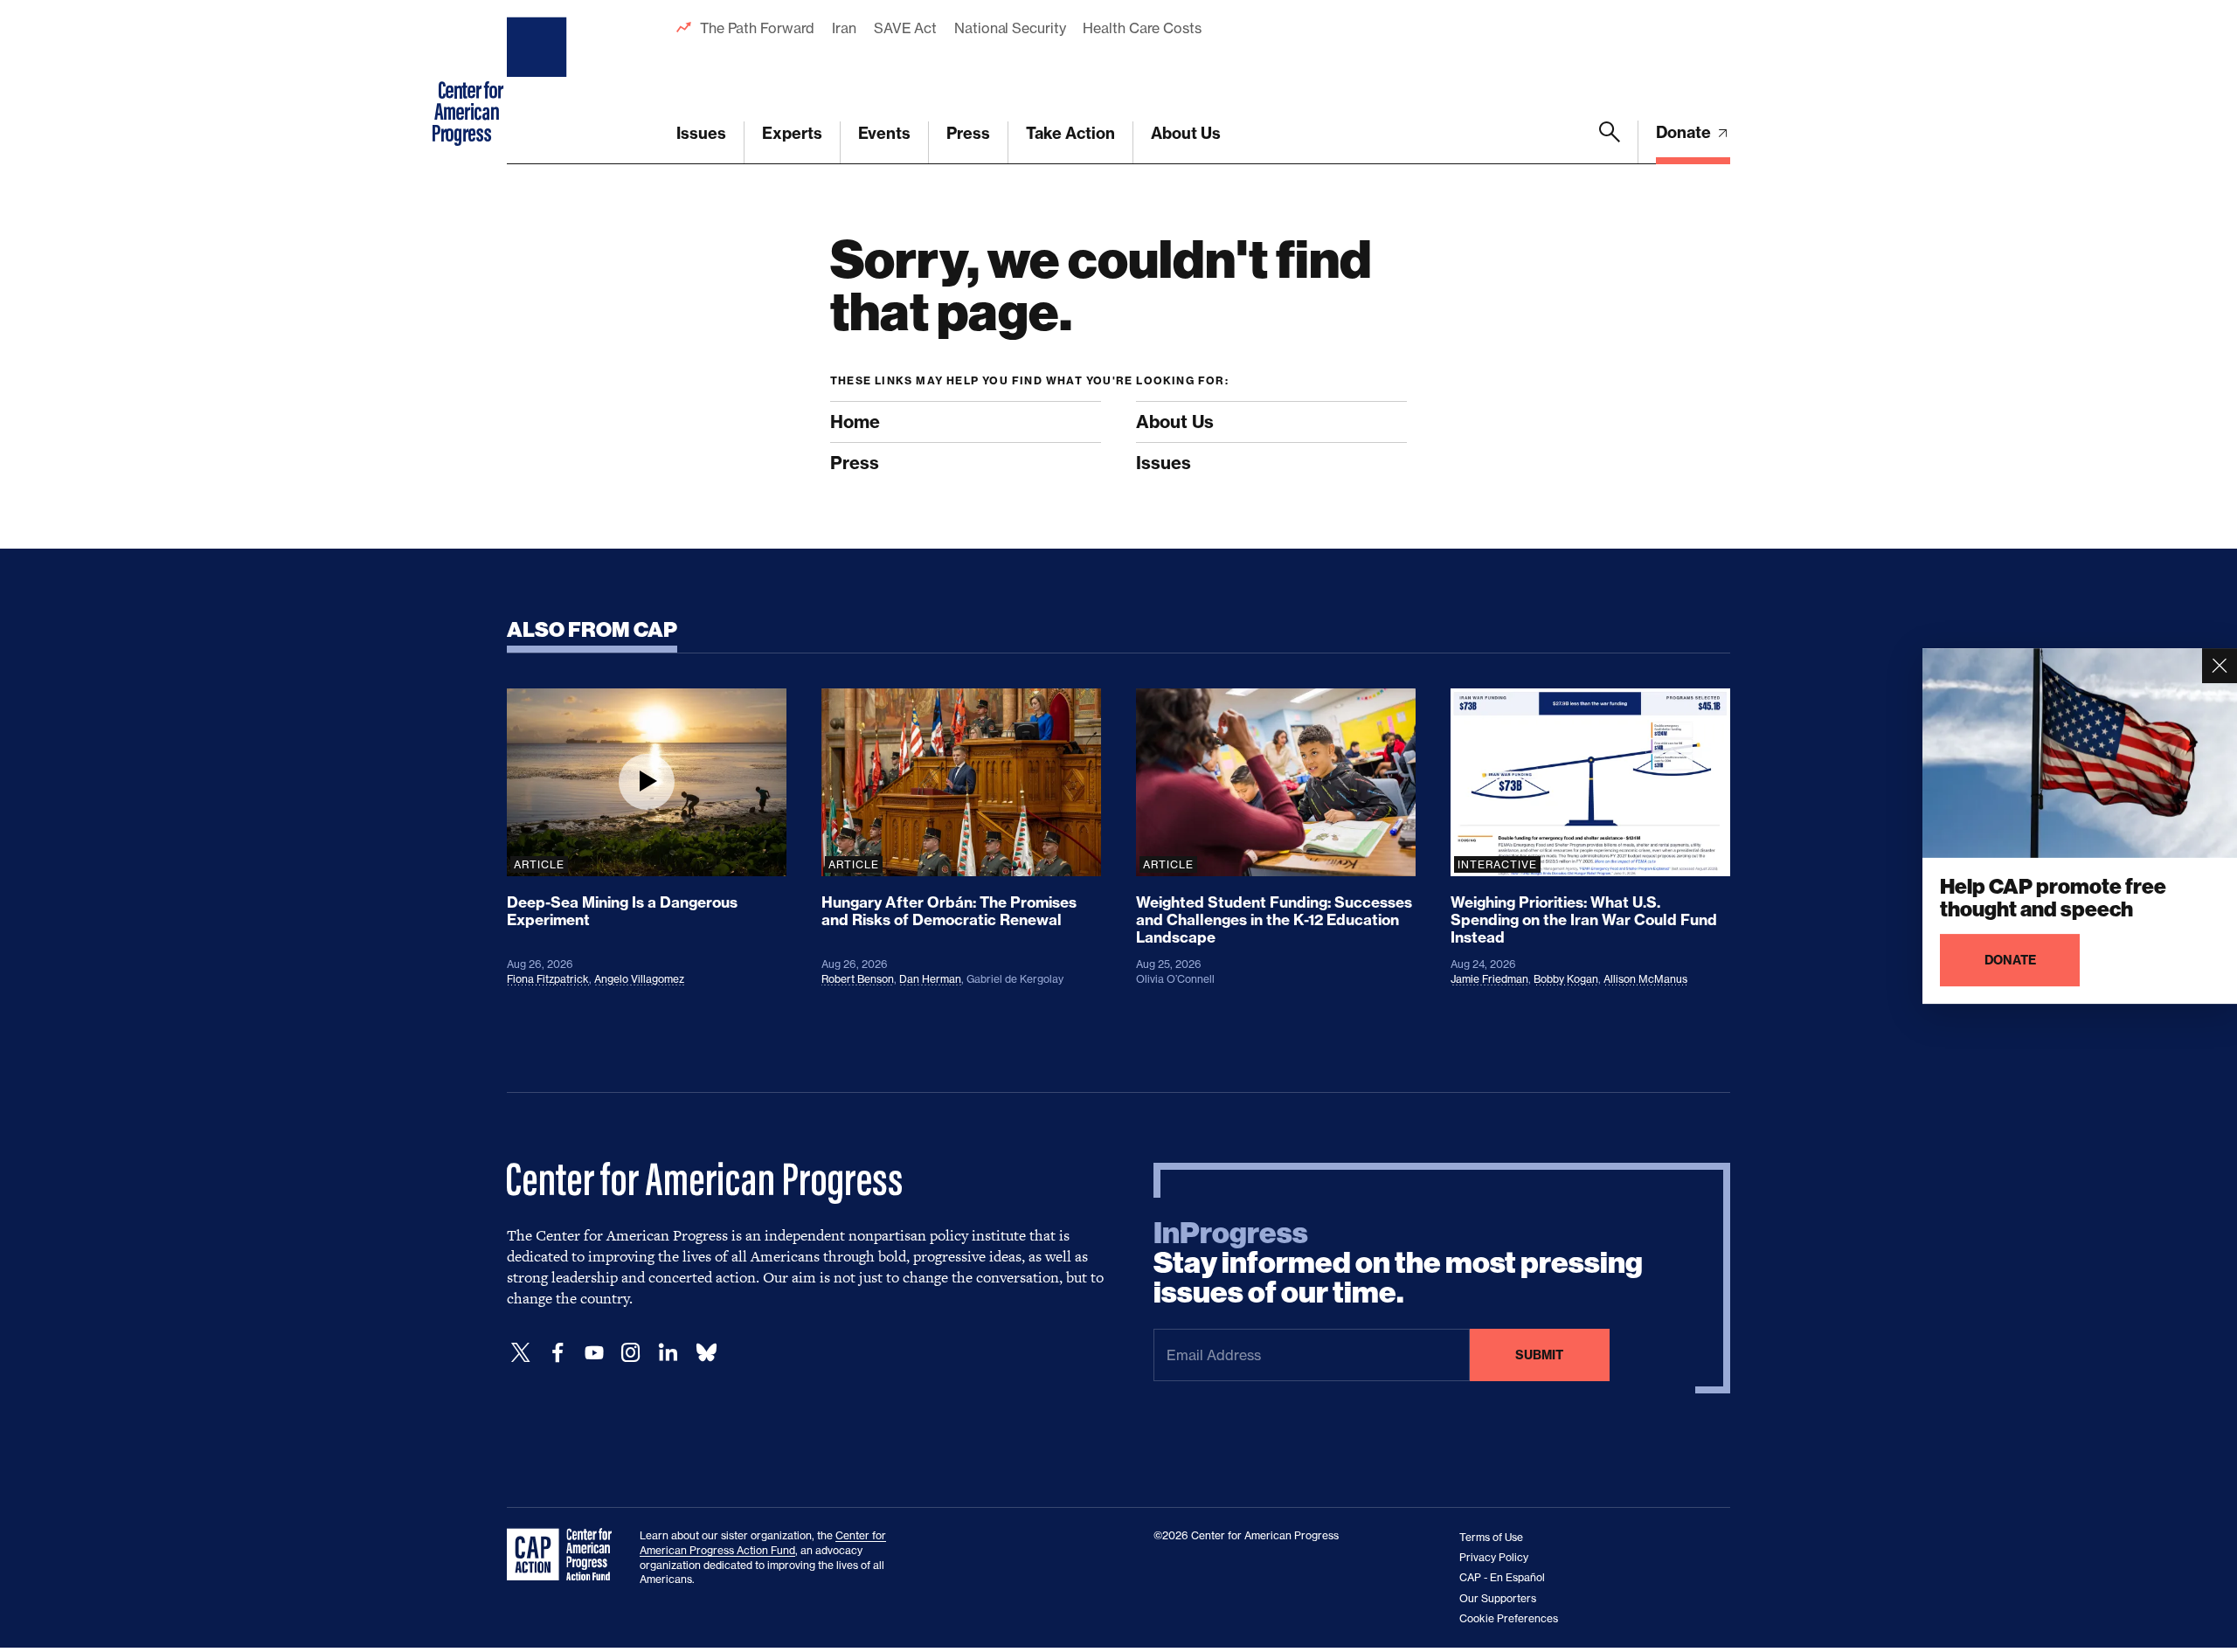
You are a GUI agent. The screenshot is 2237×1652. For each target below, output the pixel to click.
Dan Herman (930, 979)
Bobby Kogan (1566, 979)
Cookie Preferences (1509, 1618)
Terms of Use (1491, 1537)
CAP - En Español (1502, 1577)
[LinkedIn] (668, 1353)
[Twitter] (521, 1353)
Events (884, 133)
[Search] (1610, 142)
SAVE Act (905, 28)
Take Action (1070, 133)
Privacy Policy (1494, 1557)
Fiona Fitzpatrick (548, 979)
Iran (844, 28)
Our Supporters (1498, 1598)
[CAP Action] (564, 1555)
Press (968, 133)
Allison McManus (1645, 979)
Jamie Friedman (1489, 979)
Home (855, 422)
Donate (1685, 132)
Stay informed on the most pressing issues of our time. (1398, 1263)
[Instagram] (631, 1353)
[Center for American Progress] (539, 82)
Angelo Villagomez (639, 979)
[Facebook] (558, 1353)
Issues (701, 133)
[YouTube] (594, 1353)
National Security (1010, 28)
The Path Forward (757, 28)
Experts (792, 133)
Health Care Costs (1142, 28)
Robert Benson (858, 979)
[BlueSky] (706, 1353)
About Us (1186, 133)
